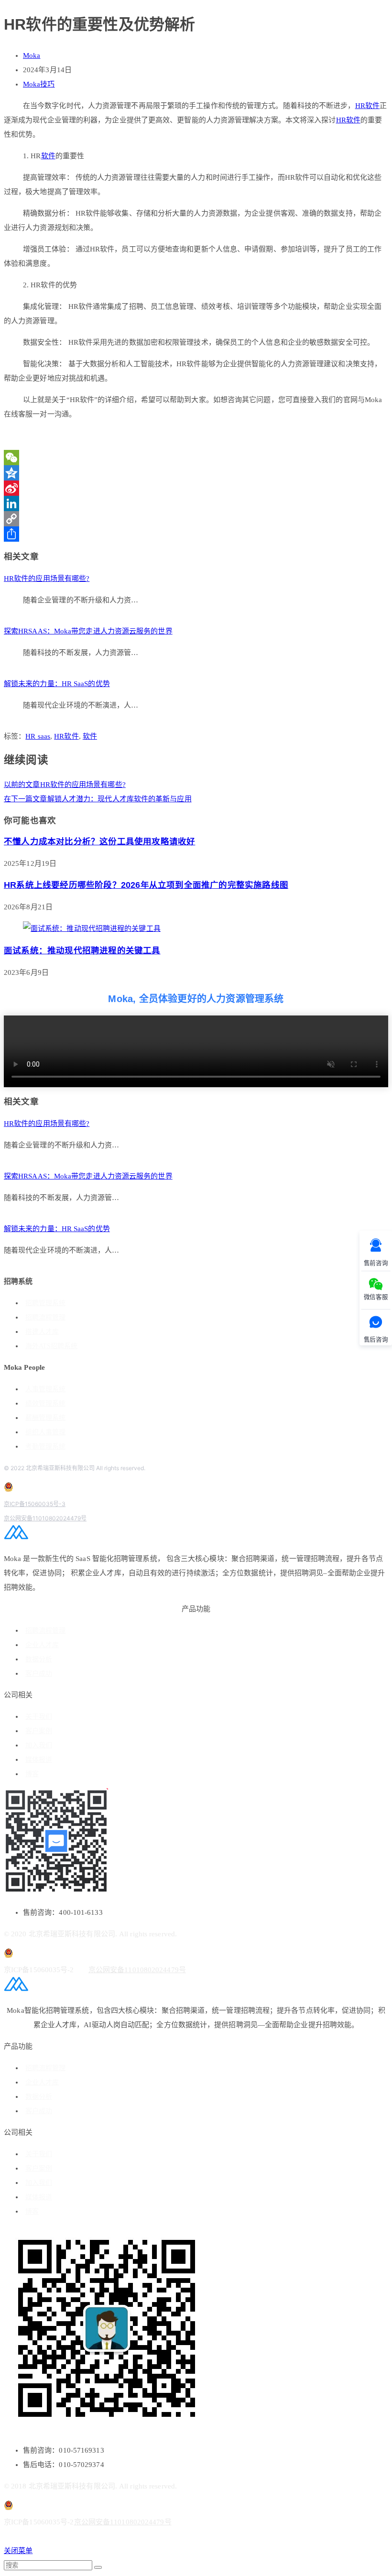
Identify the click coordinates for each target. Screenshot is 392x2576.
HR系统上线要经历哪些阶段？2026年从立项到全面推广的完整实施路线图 (146, 885)
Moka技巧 (39, 84)
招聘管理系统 (45, 1303)
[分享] (196, 534)
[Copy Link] (196, 519)
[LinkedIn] (196, 503)
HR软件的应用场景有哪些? (47, 579)
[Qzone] (196, 473)
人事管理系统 (45, 1389)
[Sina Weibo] (196, 488)
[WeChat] (196, 458)
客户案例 (39, 1731)
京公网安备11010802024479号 (45, 1518)
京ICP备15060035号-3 (35, 1504)
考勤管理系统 (45, 1446)
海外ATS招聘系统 (51, 1346)
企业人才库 (42, 1645)
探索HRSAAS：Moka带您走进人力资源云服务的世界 (88, 631)
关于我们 (39, 1717)
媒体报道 (39, 1760)
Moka (32, 55)
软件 (48, 156)
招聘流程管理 (45, 1317)
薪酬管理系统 (45, 1418)
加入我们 (39, 1745)
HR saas (38, 736)
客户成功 (39, 1674)
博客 (32, 1774)
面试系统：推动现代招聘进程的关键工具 (82, 950)
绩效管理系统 (45, 1403)
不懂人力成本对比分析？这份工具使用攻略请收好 (99, 841)
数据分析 (39, 1659)
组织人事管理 (45, 1432)
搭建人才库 (42, 1332)
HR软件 (367, 106)
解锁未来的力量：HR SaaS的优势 (57, 684)
